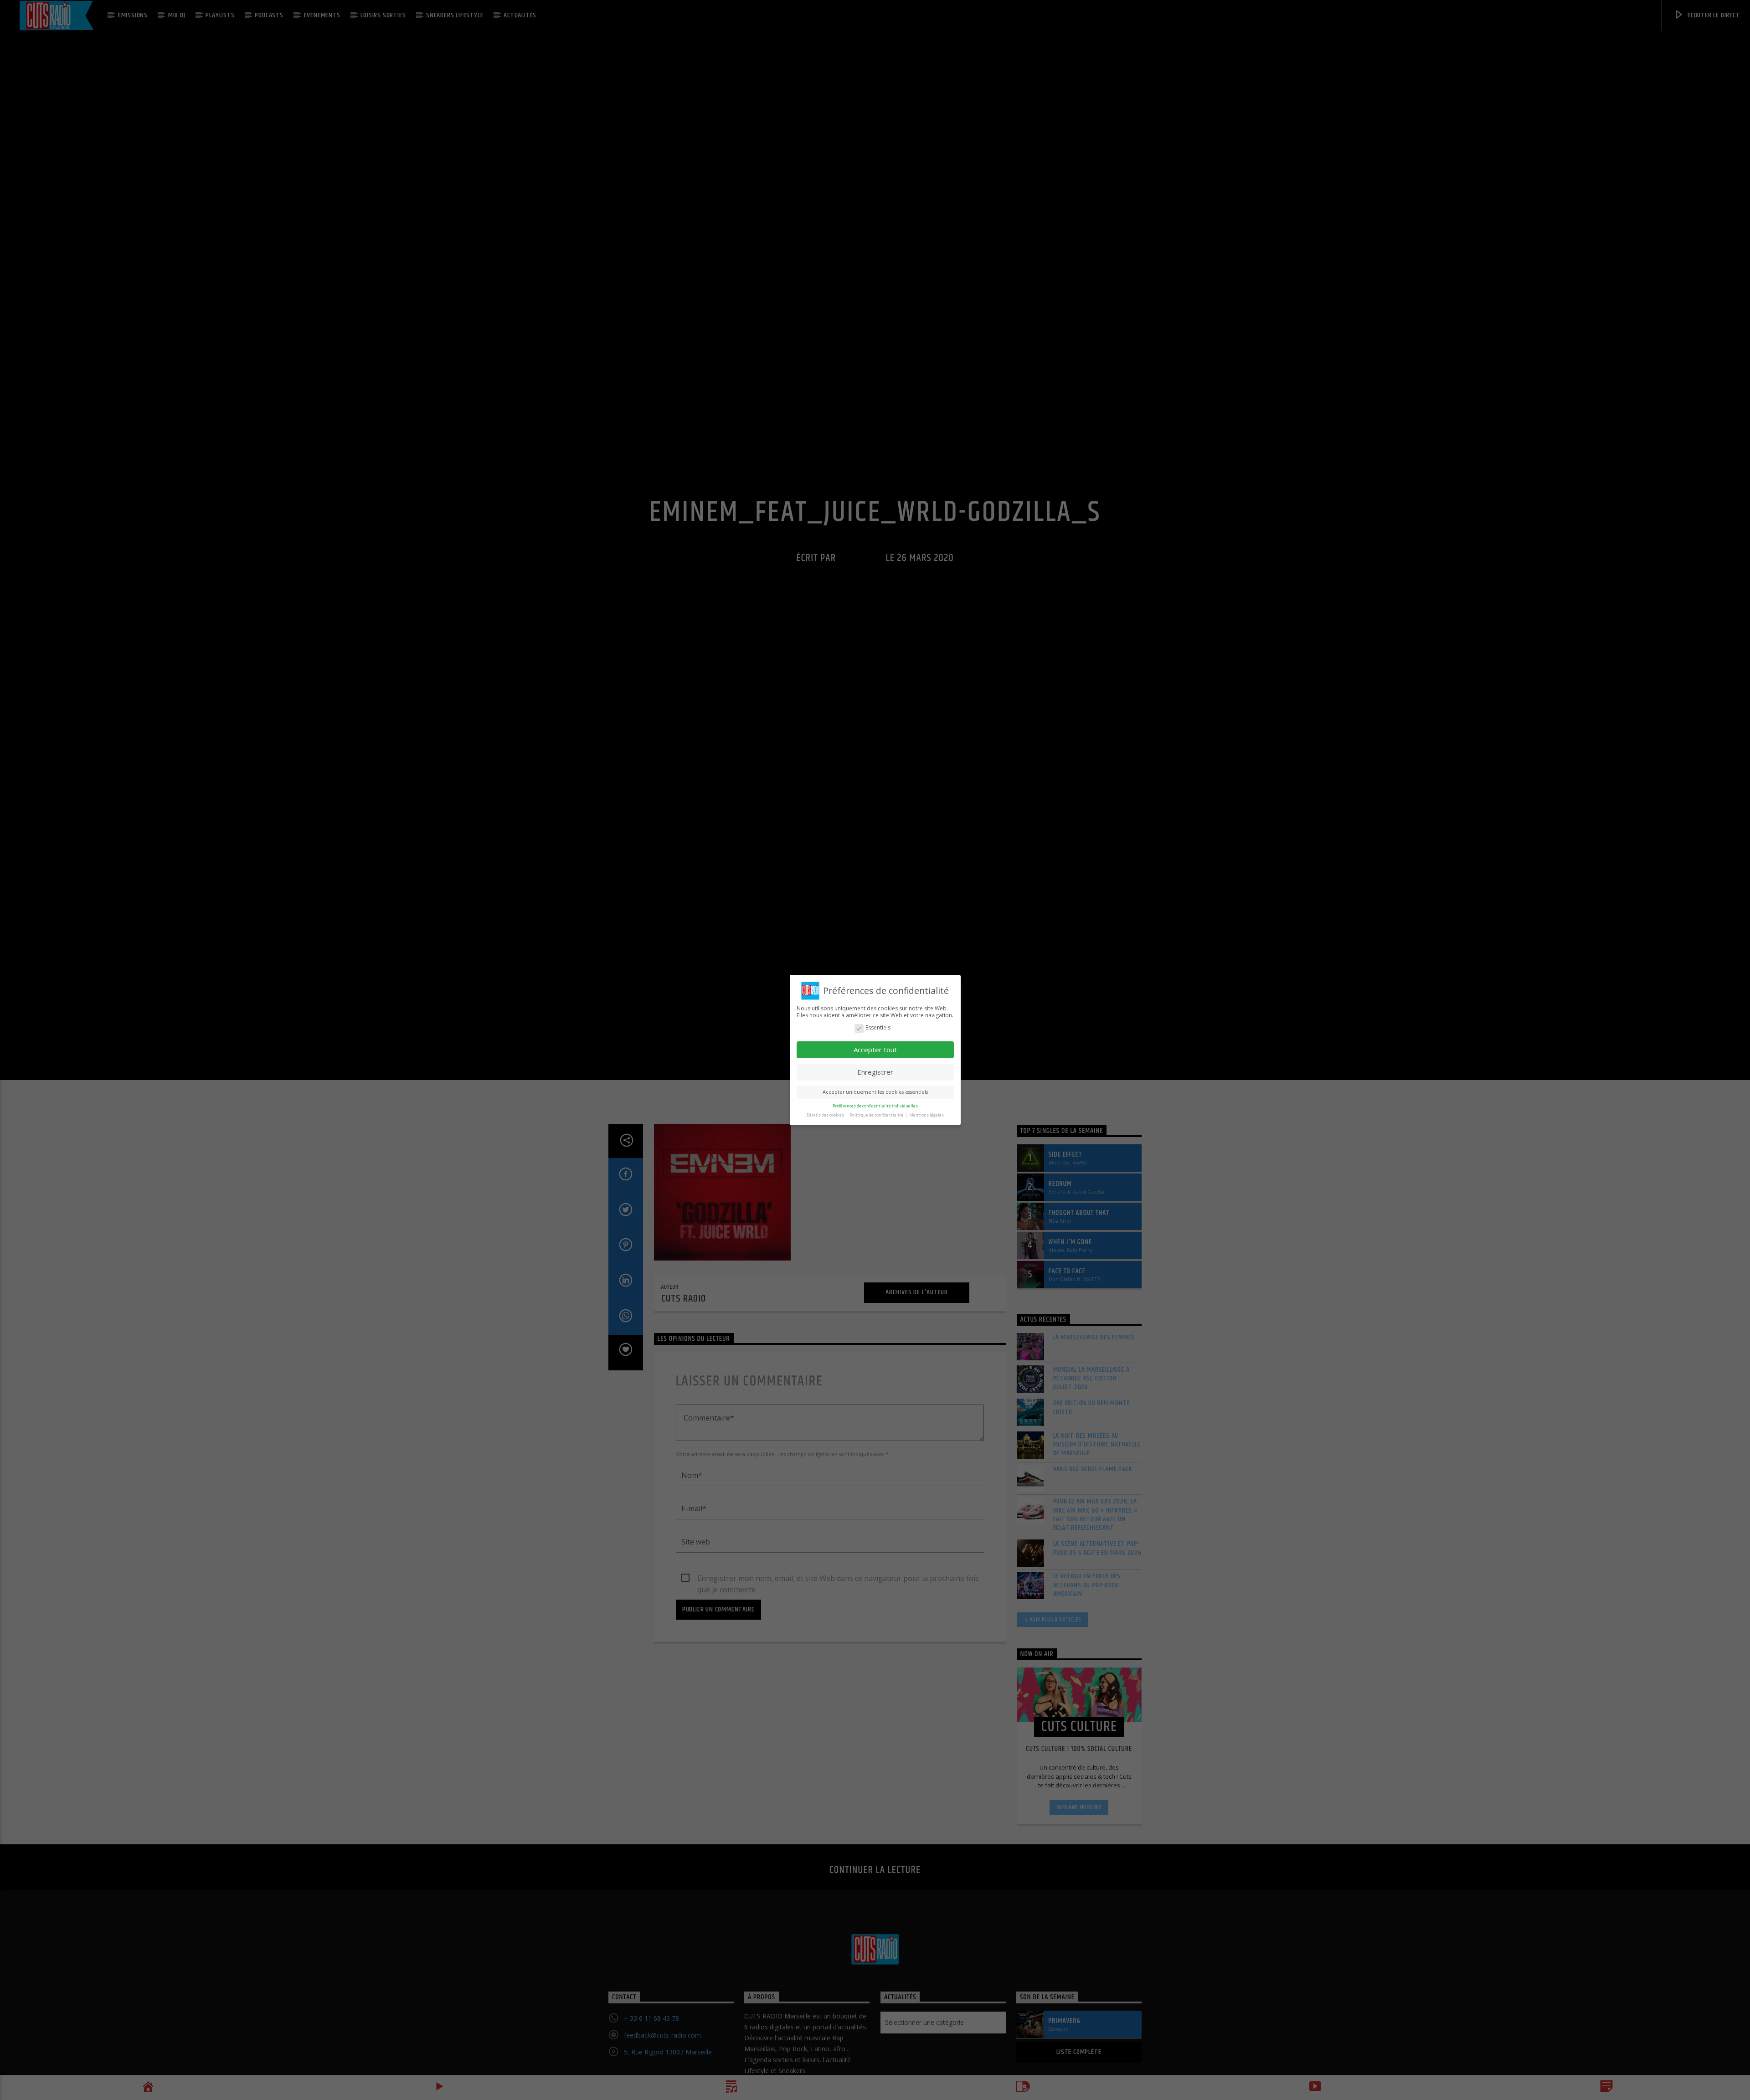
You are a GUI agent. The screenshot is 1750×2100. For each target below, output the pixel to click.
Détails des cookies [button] (826, 1115)
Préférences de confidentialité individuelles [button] (875, 1106)
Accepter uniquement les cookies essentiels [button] (875, 1092)
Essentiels (878, 1028)
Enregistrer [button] (875, 1072)
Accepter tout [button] (875, 1050)
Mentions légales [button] (926, 1115)
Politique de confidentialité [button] (877, 1115)
